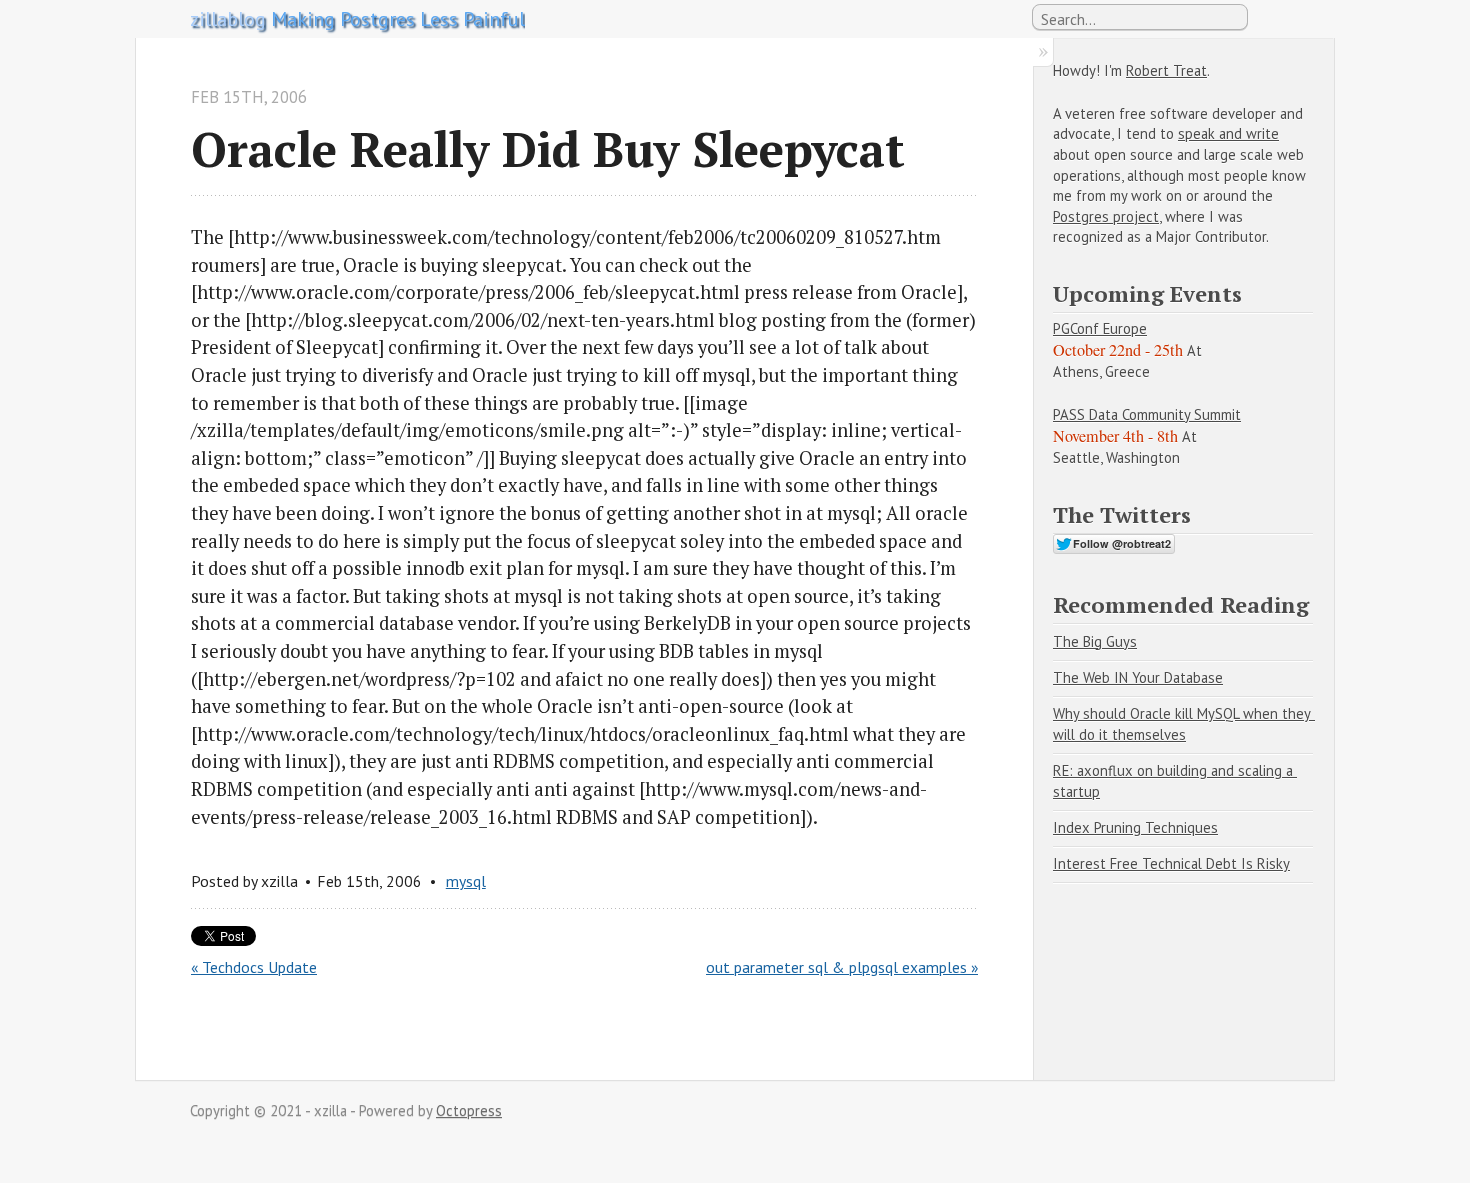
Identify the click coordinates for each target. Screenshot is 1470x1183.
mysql (466, 881)
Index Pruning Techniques (1135, 827)
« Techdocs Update (254, 967)
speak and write (1228, 133)
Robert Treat (1166, 70)
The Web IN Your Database (1138, 677)
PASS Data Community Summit (1147, 414)
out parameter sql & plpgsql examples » (842, 967)
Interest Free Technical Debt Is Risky (1171, 863)
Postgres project (1106, 216)
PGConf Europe (1100, 328)
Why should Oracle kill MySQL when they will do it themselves (1184, 724)
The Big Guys (1095, 641)
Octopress (469, 1110)
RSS (1269, 18)
